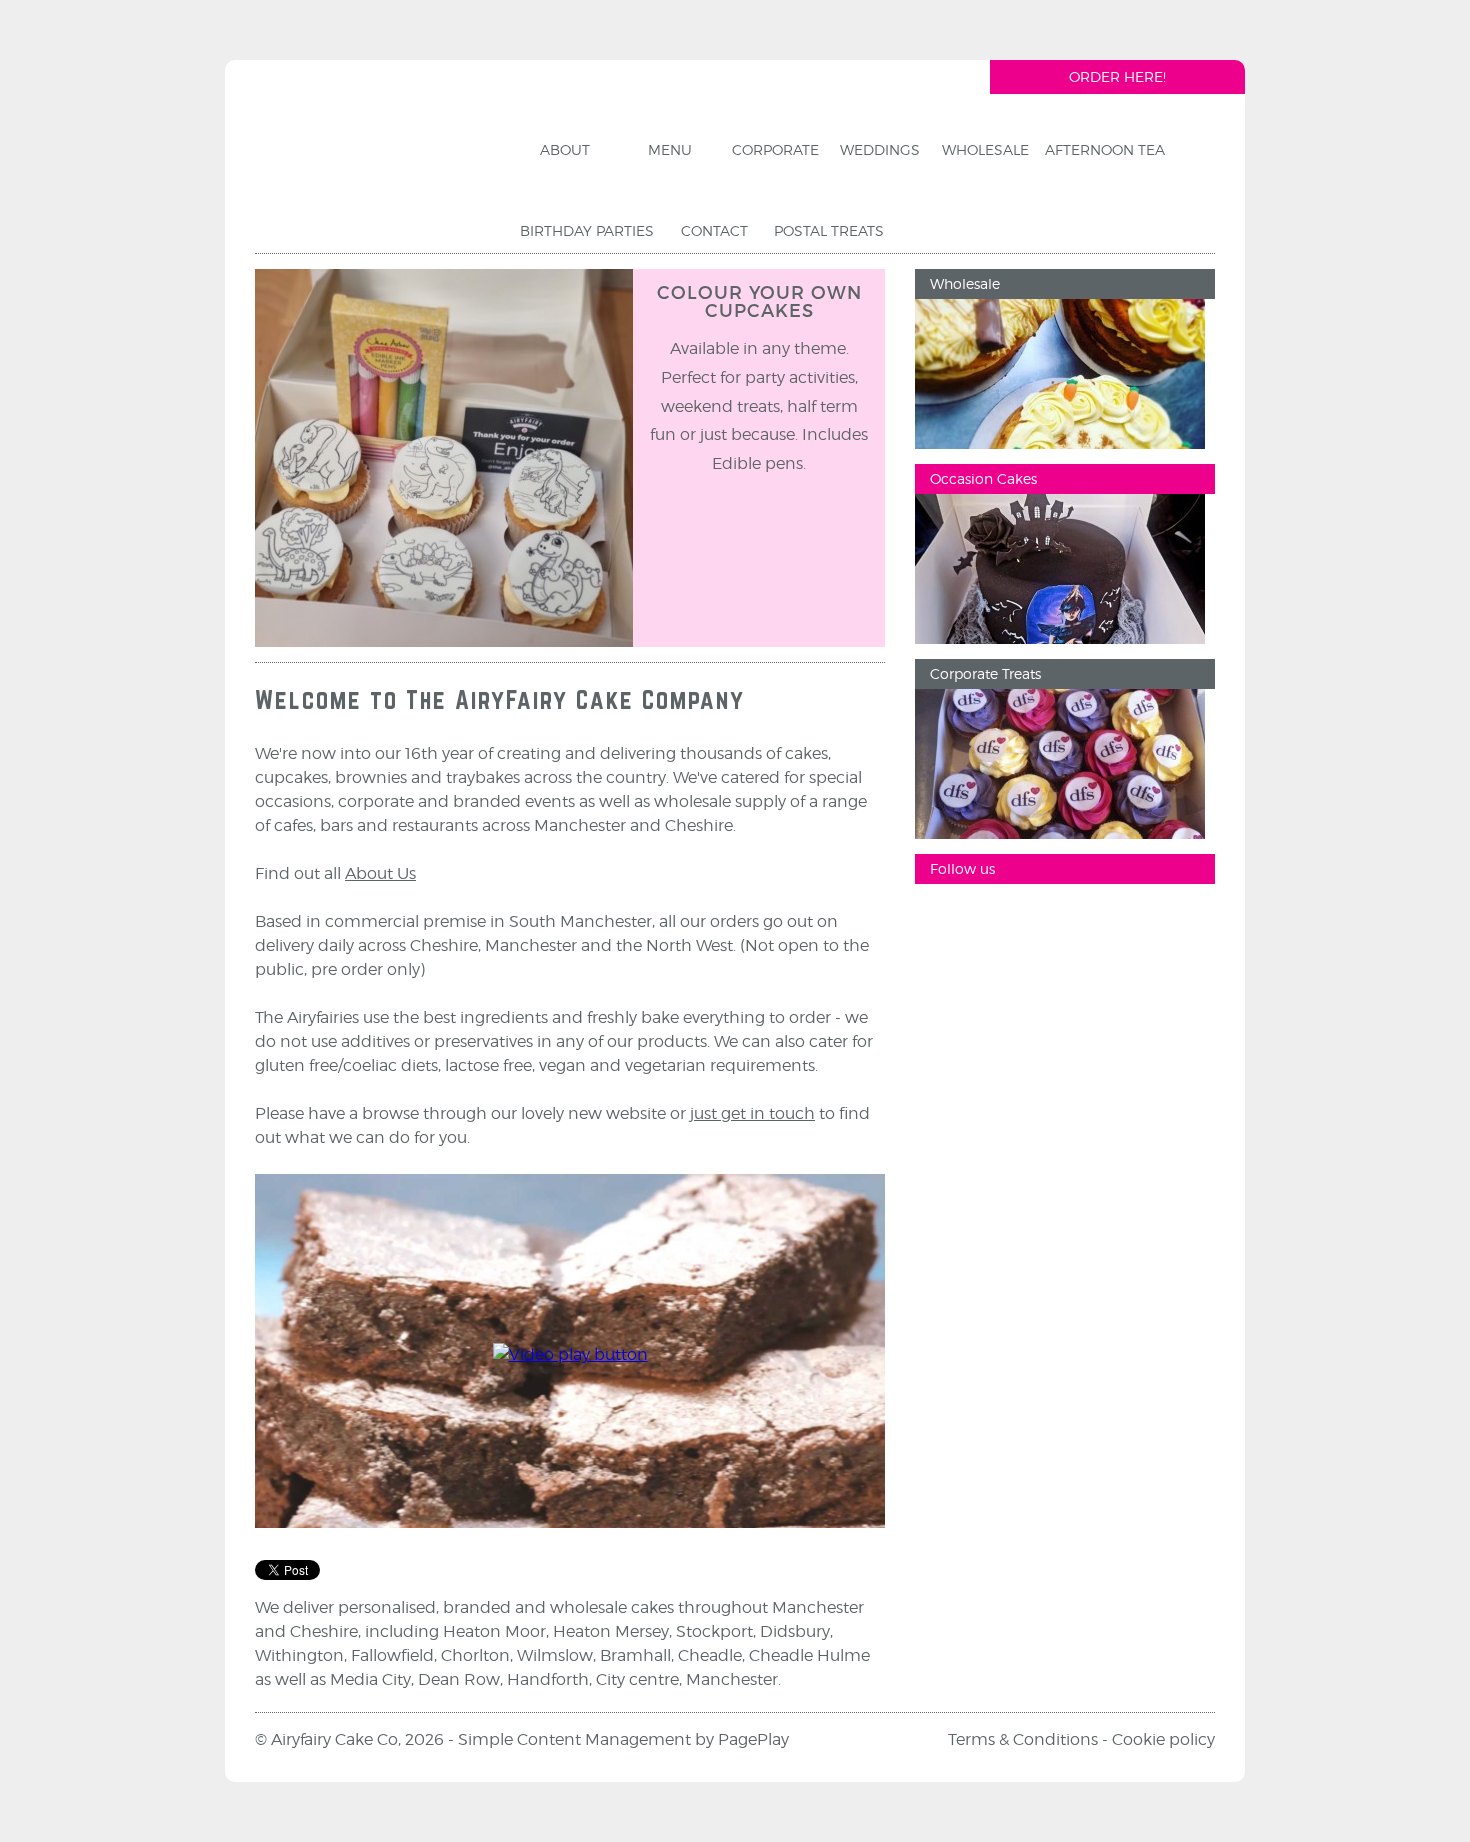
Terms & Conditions (1023, 1739)
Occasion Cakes (983, 478)
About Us (380, 873)
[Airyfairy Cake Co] (374, 164)
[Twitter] (1060, 919)
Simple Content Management (574, 1739)
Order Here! (1117, 76)
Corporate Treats (985, 673)
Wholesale (965, 283)
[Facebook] (940, 919)
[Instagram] (1000, 919)
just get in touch (752, 1113)
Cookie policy (1163, 1739)
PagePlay (753, 1739)
